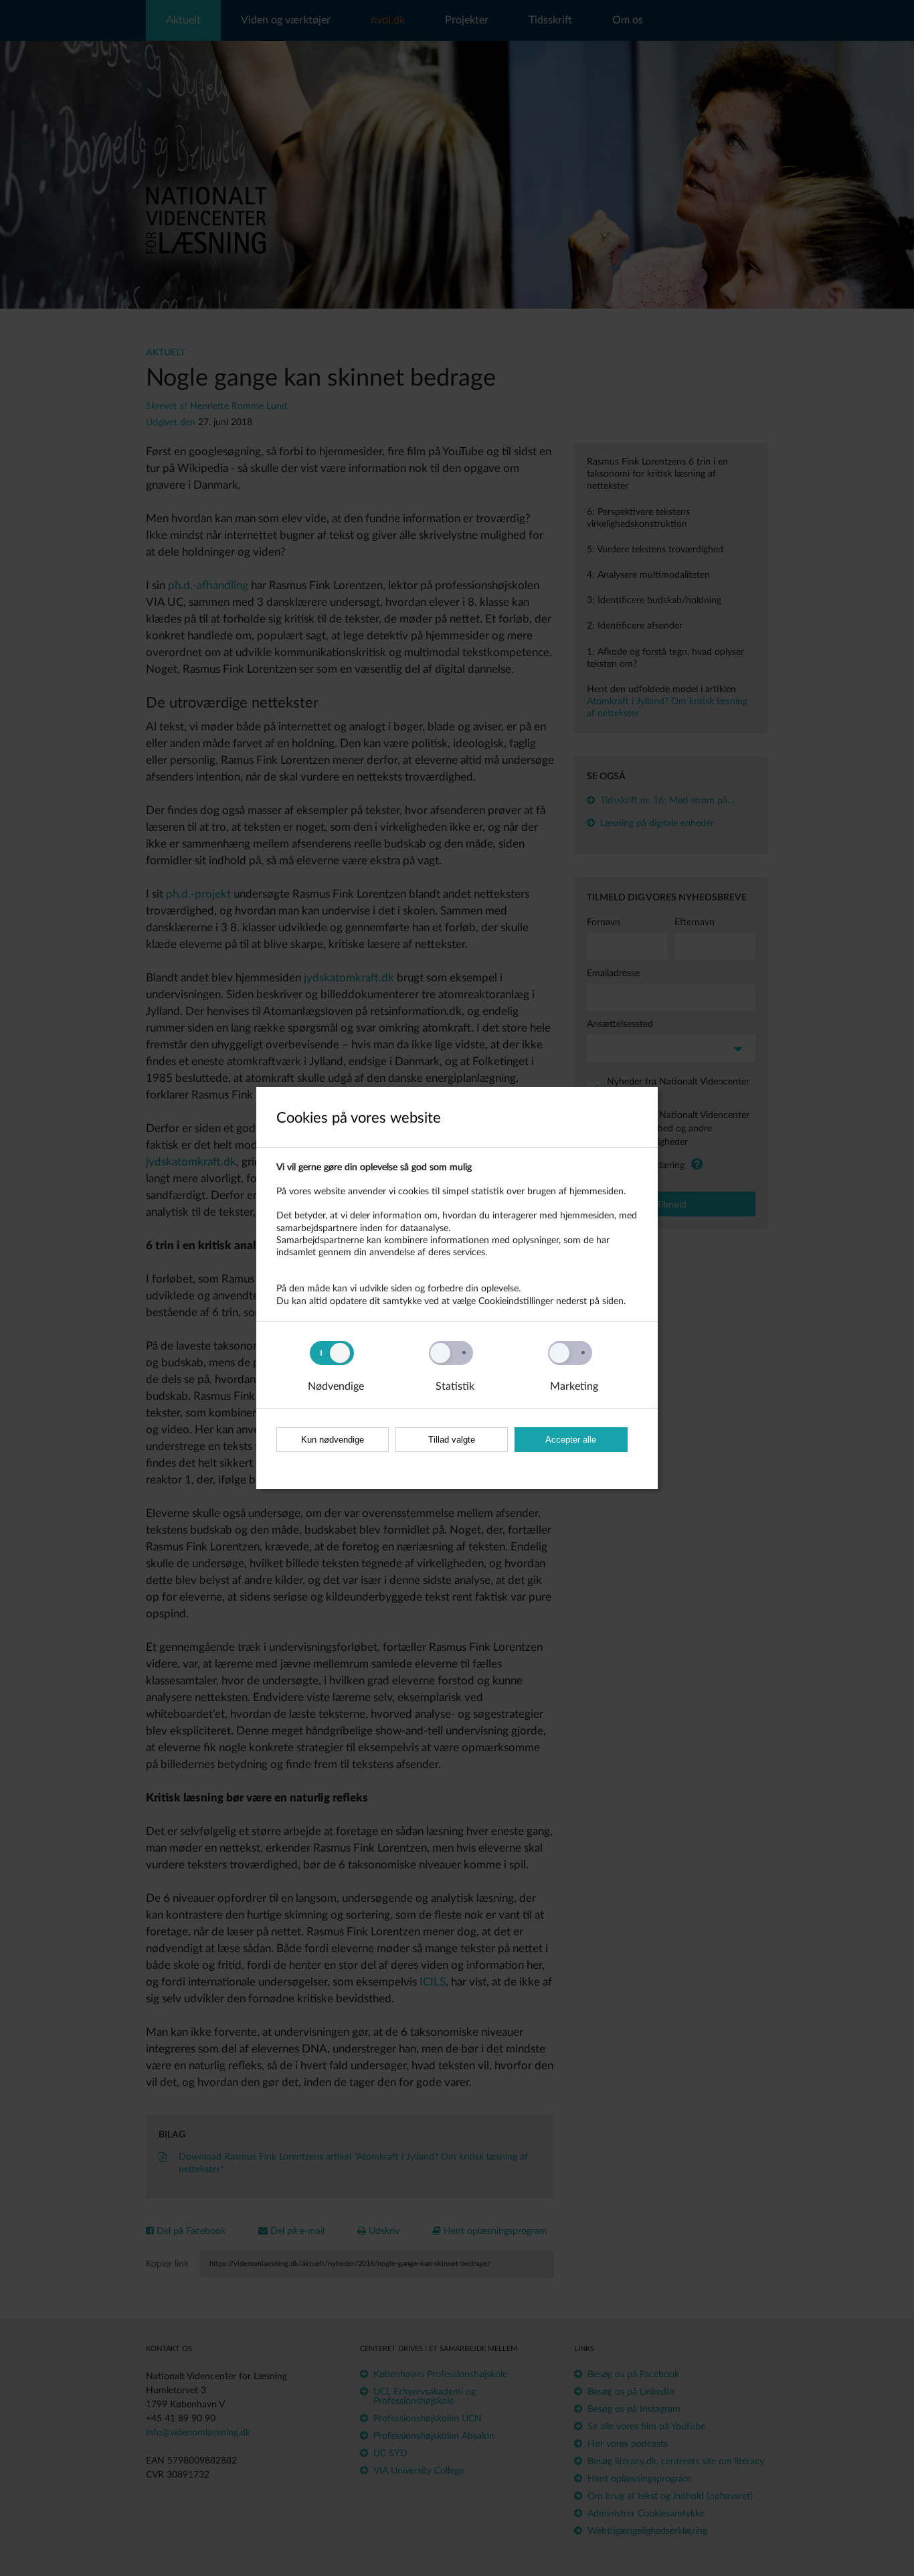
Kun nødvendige (333, 1440)
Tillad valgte (452, 1440)
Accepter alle (571, 1440)
